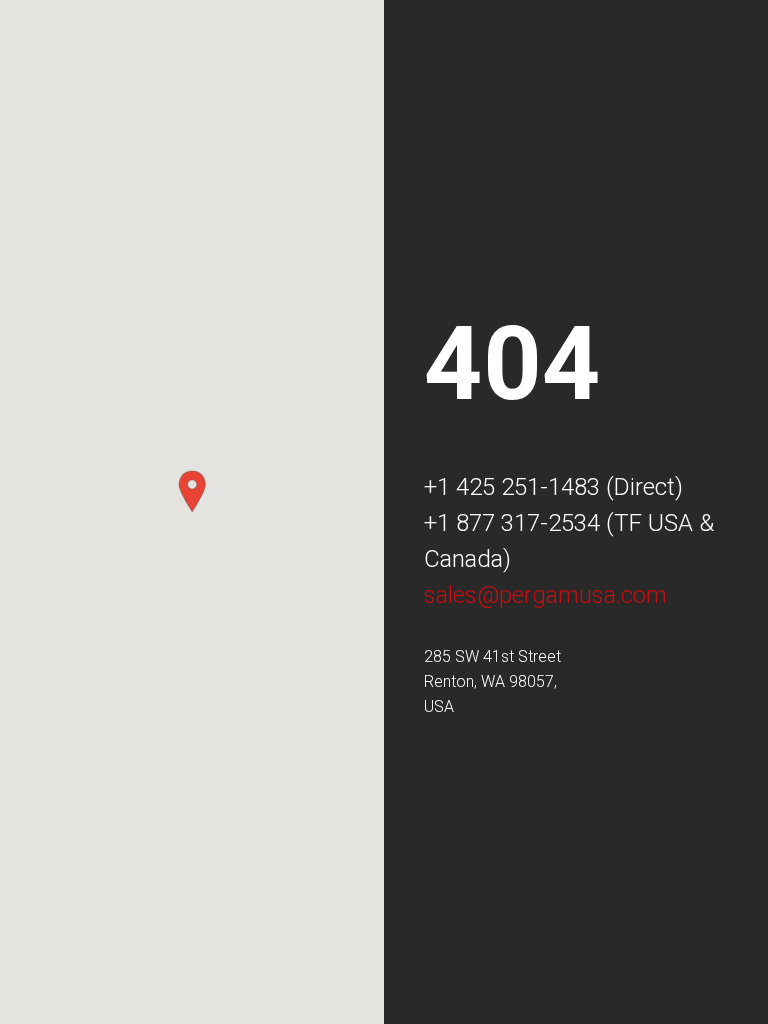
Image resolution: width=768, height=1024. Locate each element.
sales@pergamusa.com (545, 595)
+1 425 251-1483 (512, 487)
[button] (192, 491)
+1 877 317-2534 (512, 523)
